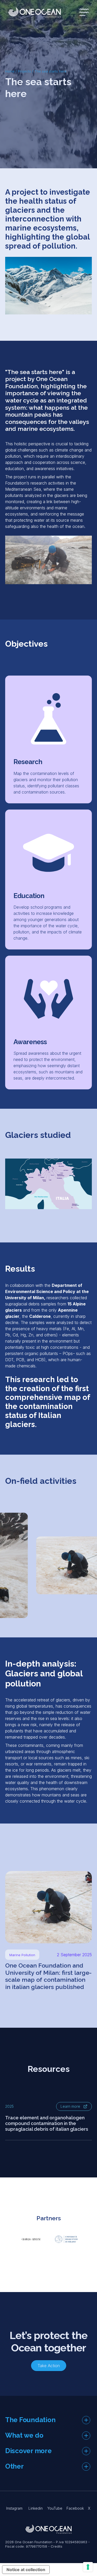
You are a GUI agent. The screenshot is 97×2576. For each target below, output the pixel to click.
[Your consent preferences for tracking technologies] (88, 2567)
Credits (57, 2546)
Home (10, 71)
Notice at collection (26, 2570)
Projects (24, 71)
